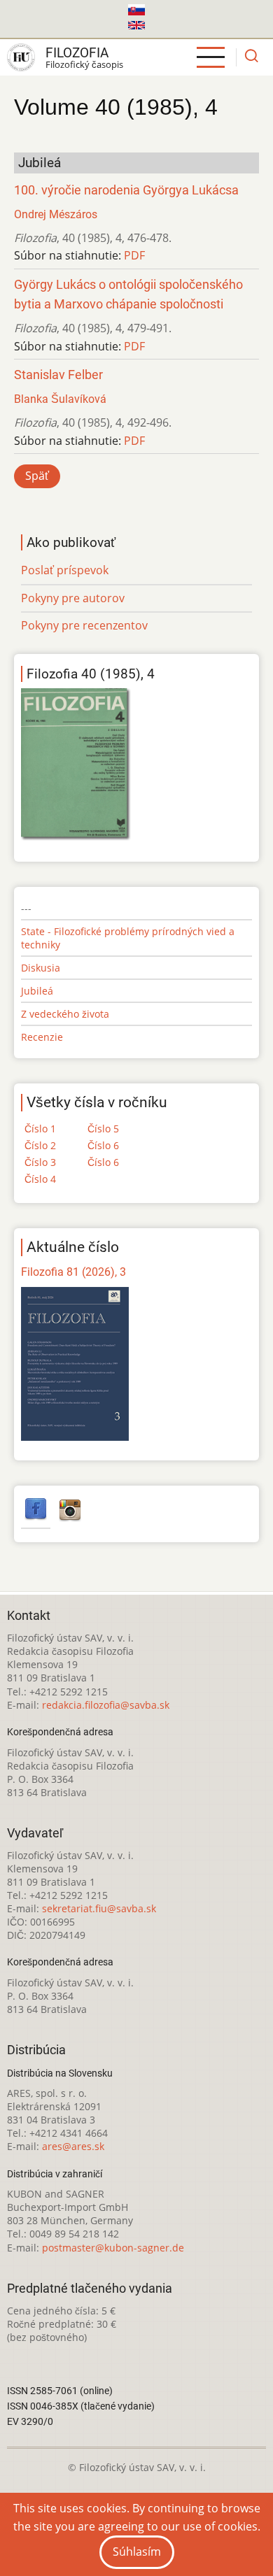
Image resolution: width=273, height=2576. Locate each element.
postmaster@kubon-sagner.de (113, 2248)
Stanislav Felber (58, 375)
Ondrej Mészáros (56, 214)
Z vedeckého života (65, 1014)
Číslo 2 (40, 1145)
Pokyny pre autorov (73, 598)
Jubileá (37, 991)
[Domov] (21, 57)
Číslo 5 (103, 1129)
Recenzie (42, 1037)
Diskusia (41, 968)
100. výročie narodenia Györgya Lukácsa (126, 190)
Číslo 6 (103, 1145)
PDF (134, 255)
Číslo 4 (40, 1179)
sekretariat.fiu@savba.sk (99, 1908)
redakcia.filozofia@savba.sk (106, 1705)
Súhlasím (137, 2552)
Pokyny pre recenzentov (84, 625)
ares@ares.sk (73, 2146)
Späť (37, 476)
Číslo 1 (40, 1129)
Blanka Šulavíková (60, 399)
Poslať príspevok (65, 570)
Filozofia (77, 53)
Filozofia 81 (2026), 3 (73, 1272)
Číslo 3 (40, 1162)
